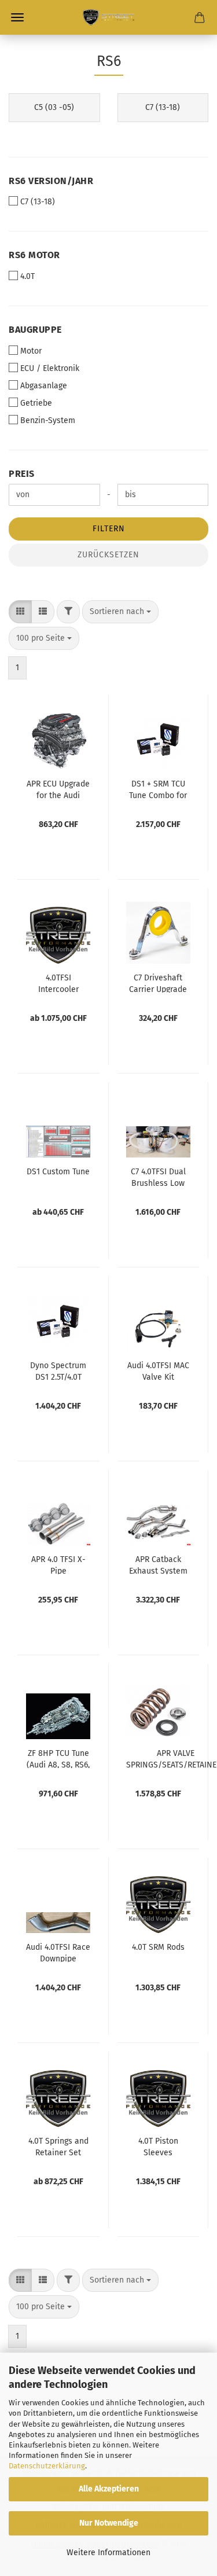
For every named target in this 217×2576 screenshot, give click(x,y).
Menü (17, 17)
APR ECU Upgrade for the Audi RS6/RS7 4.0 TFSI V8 (58, 789)
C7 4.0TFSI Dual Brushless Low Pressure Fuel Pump (158, 1177)
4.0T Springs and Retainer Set (58, 2146)
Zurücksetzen (108, 555)
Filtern (109, 529)
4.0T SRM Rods (158, 1947)
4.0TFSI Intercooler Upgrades (58, 983)
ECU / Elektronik (50, 368)
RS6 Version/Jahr (51, 181)
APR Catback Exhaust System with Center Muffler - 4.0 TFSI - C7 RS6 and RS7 (158, 1564)
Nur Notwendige (109, 2523)
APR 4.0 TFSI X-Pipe (58, 1564)
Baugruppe (35, 330)
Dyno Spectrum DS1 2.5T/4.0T (58, 1370)
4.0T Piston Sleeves (158, 2146)
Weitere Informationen (108, 2553)
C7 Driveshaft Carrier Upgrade (158, 983)
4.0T (27, 276)
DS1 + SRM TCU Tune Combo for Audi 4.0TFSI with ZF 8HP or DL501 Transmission (158, 789)
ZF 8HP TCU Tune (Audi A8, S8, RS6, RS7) (58, 1758)
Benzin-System (48, 420)
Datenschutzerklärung (47, 2466)
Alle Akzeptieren (109, 2489)
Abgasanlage (44, 386)
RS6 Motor (34, 255)
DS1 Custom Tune (58, 1172)
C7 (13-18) (38, 202)
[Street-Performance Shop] (108, 17)
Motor (31, 351)
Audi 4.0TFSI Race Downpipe (58, 1952)
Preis (22, 474)
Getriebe (36, 403)
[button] (20, 612)
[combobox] (120, 612)
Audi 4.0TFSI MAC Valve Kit (158, 1370)
